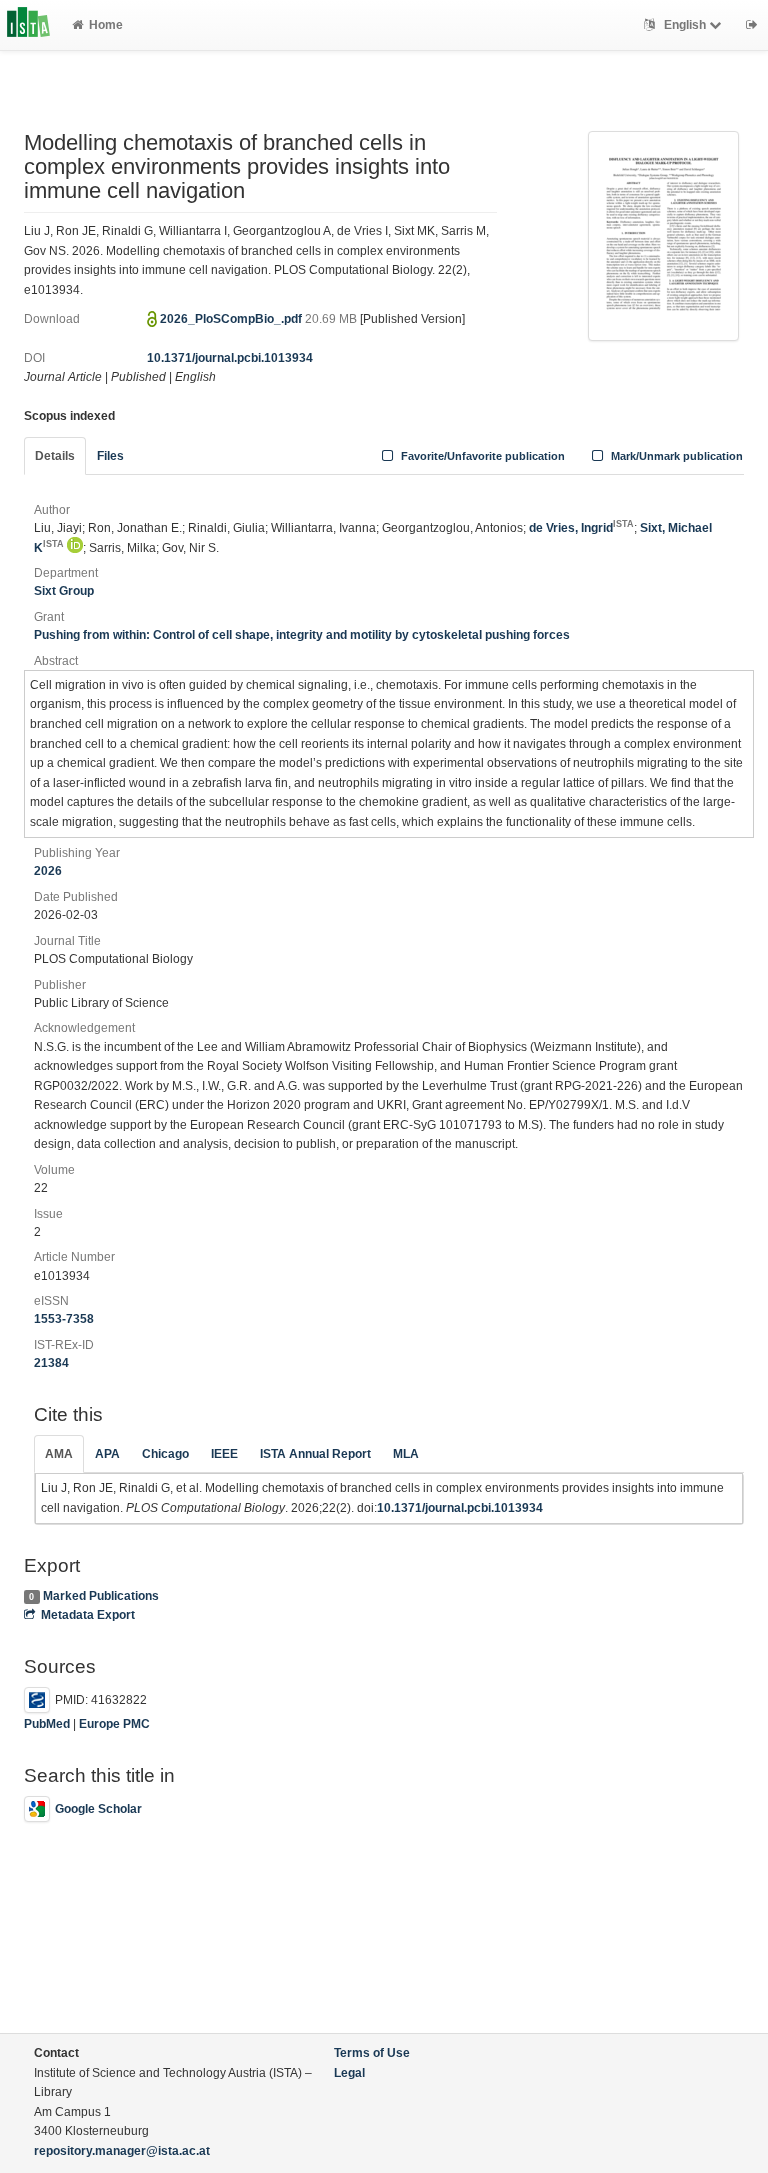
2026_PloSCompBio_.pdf (232, 319)
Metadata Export (88, 1615)
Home (106, 25)
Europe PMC (114, 1724)
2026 (48, 871)
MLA (406, 1454)
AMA (59, 1454)
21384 (51, 1363)
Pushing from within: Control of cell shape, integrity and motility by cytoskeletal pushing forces (302, 635)
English (685, 25)
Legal (349, 2073)
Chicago (165, 1454)
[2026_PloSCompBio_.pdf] (663, 235)
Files (110, 456)
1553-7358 (64, 1319)
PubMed (47, 1724)
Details (55, 456)
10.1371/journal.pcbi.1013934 (230, 358)
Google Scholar (98, 1809)
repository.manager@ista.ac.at (122, 2151)
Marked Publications (101, 1596)
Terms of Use (372, 2053)
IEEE (224, 1454)
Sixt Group (64, 591)
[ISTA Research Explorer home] (28, 25)
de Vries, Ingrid (581, 528)
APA (107, 1454)
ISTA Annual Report (315, 1454)
